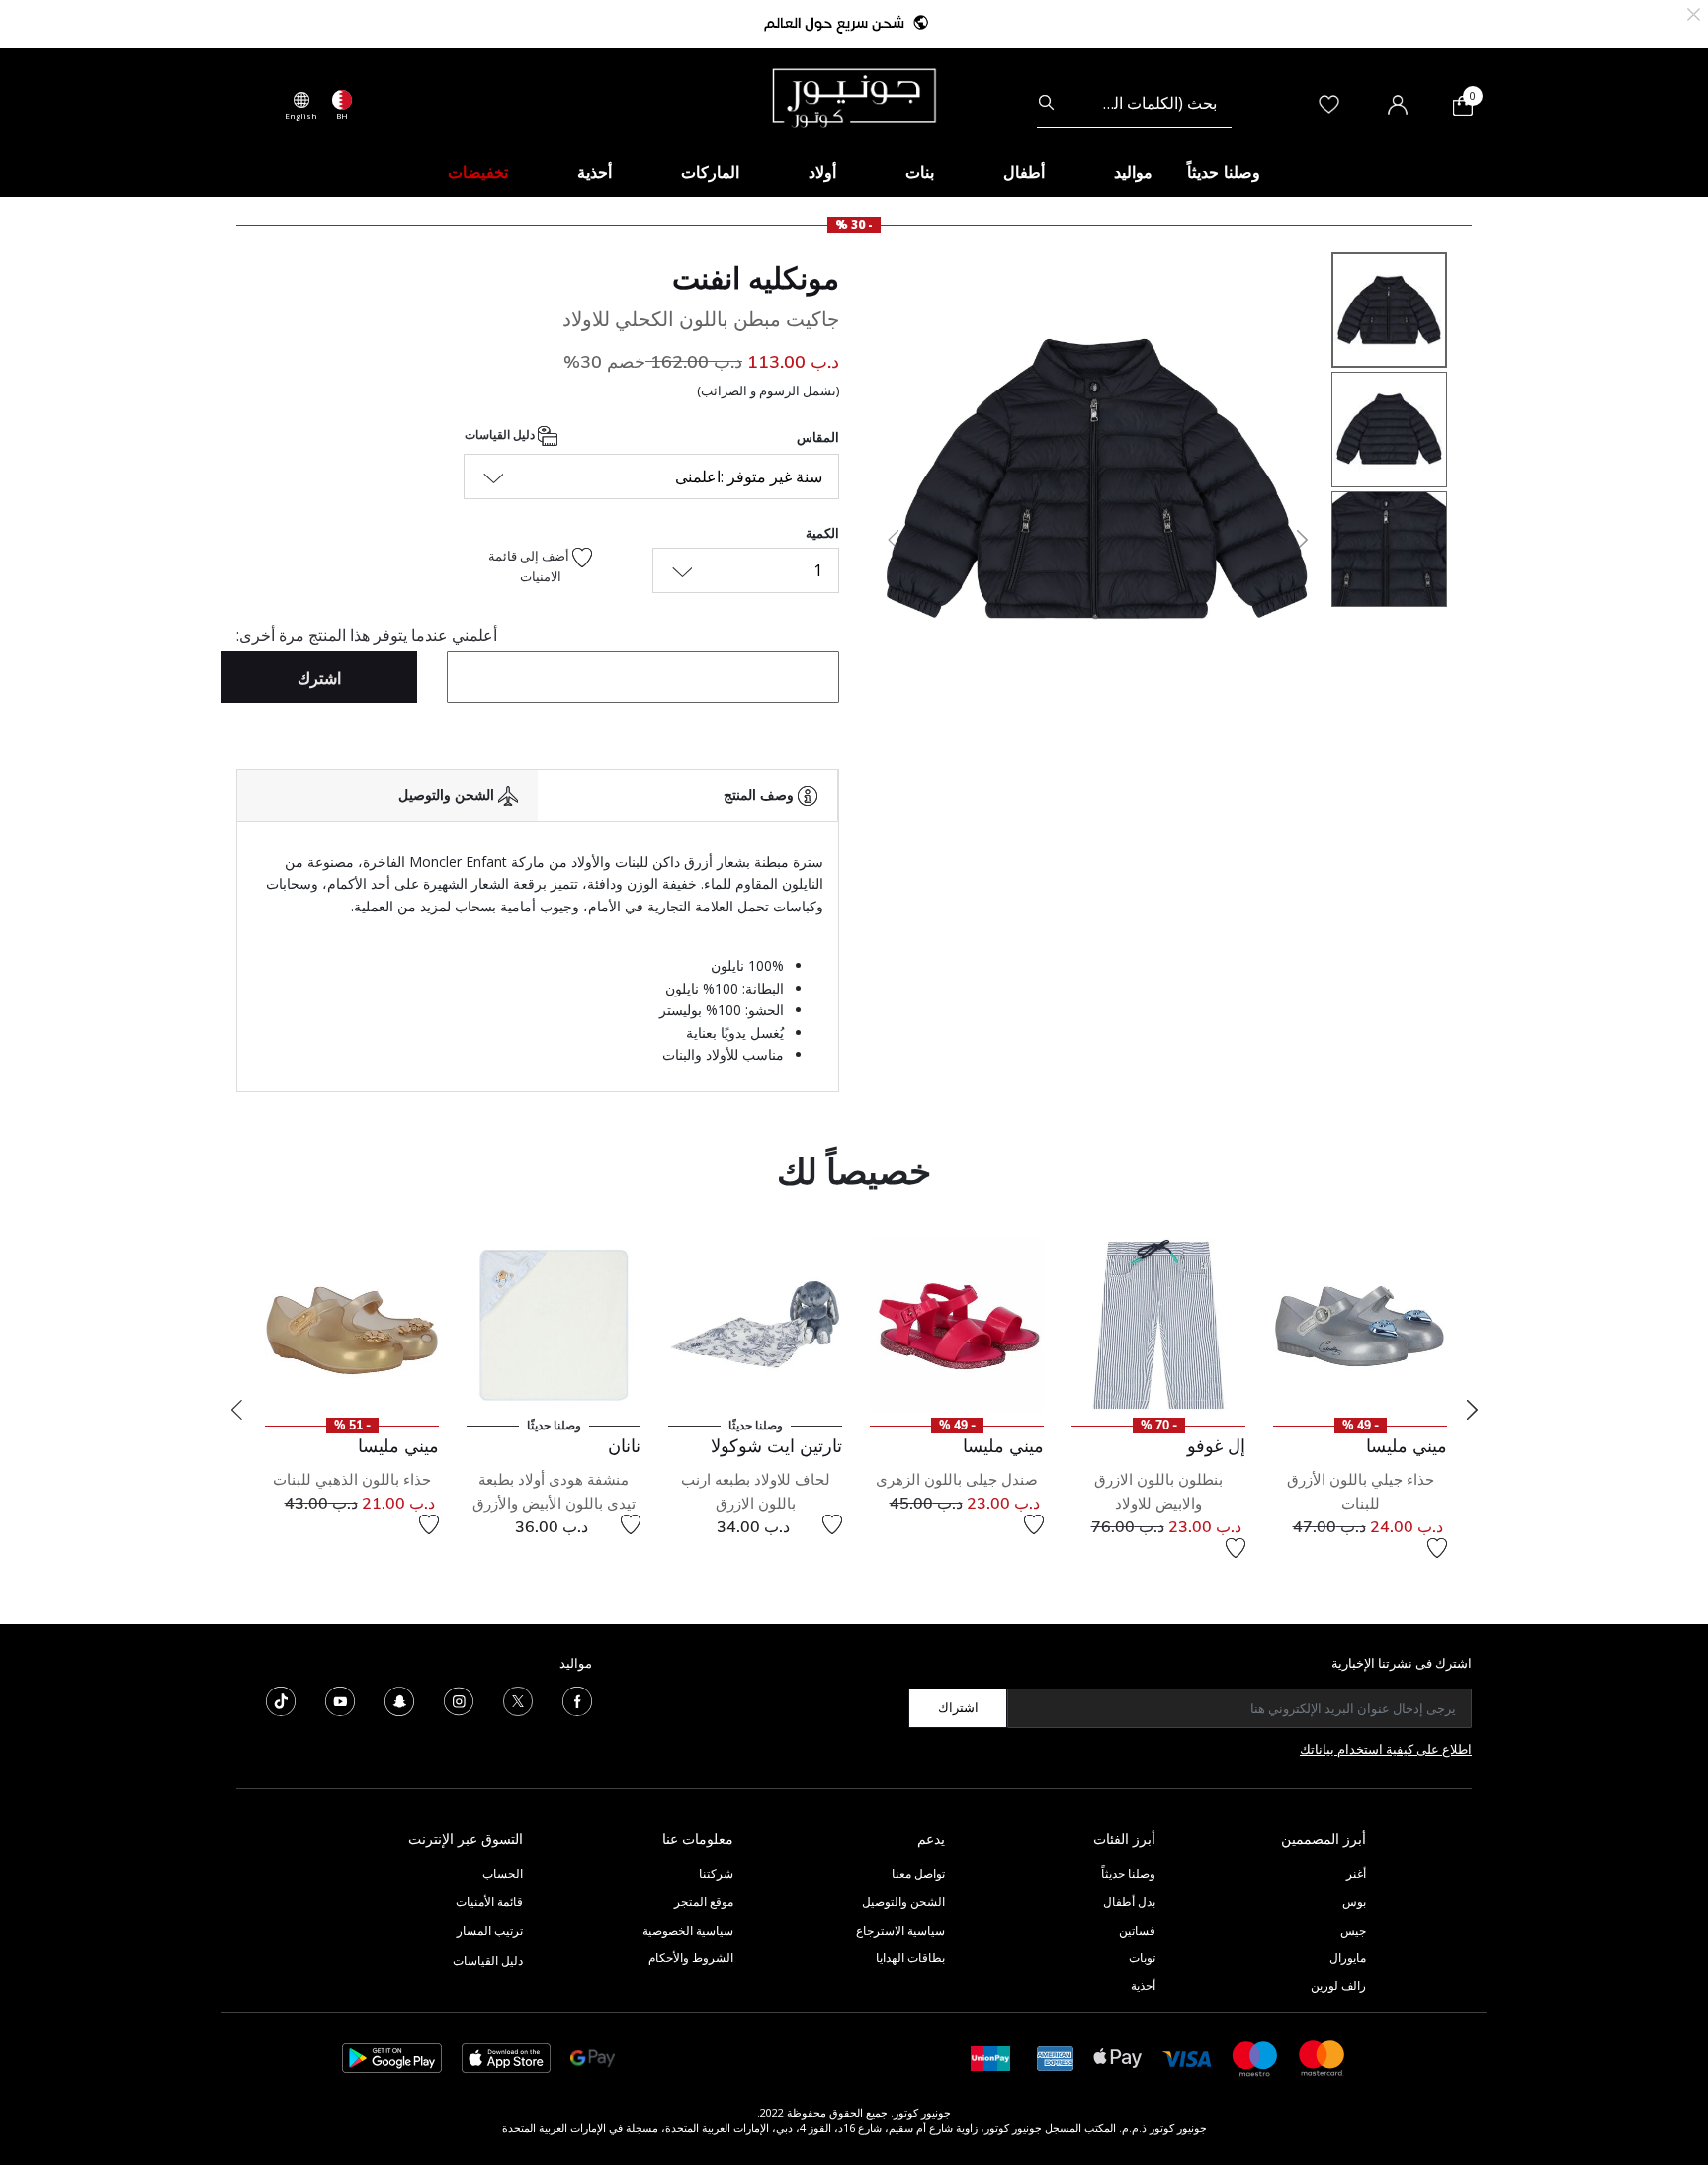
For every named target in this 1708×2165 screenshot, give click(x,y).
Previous (236, 1410)
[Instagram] (459, 1699)
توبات (1142, 1958)
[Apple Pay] (1118, 2057)
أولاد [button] (822, 172)
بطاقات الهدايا (910, 1958)
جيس (1353, 1930)
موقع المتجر (704, 1902)
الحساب (503, 1874)
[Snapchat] (399, 1699)
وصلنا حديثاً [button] (1224, 172)
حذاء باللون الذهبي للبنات (352, 1479)
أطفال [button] (1024, 172)
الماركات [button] (710, 172)
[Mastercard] (1323, 2057)
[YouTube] (340, 1699)
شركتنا (716, 1874)
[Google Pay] (593, 2057)
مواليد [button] (1133, 172)
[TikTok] (281, 1699)
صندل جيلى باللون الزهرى (957, 1479)
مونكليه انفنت (756, 278)
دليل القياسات (501, 434)
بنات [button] (920, 172)
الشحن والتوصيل (903, 1902)
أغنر (1356, 1874)
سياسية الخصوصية (688, 1930)
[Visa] (1187, 2058)
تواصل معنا (917, 1874)
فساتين (1137, 1930)
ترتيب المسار (490, 1930)
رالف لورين (1338, 1986)
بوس (1354, 1902)
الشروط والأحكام (691, 1958)
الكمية (822, 533)
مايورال (1348, 1958)
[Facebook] (577, 1699)
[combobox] (1134, 103)
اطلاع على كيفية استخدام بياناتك (1386, 1749)
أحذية (1143, 1986)
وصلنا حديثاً (1128, 1874)
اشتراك (958, 1707)
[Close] (1694, 12)
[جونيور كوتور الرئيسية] (854, 96)
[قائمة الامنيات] (1437, 1548)
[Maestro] (1255, 2057)
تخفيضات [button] (478, 172)
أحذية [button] (595, 172)
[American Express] (1056, 2057)
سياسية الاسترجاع (900, 1930)
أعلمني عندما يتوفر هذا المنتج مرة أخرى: (367, 635)
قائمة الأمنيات (489, 1902)
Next (1472, 1410)
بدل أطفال (1129, 1902)
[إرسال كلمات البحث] (1046, 103)
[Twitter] (518, 1699)
